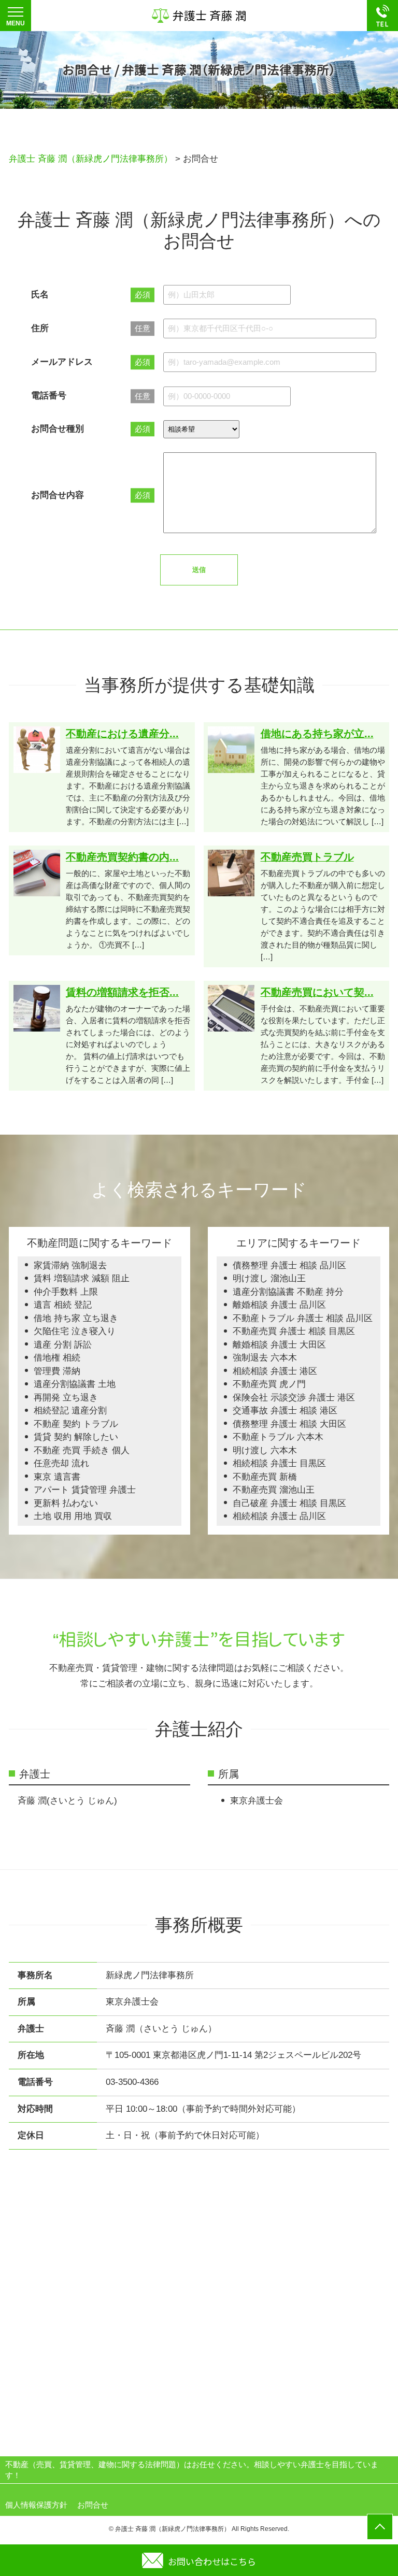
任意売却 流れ (61, 1463)
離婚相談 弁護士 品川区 (279, 1305)
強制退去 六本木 (265, 1358)
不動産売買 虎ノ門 (269, 1384)
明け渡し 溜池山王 (269, 1278)
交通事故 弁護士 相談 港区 (285, 1411)
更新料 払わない (66, 1503)
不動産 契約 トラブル (76, 1424)
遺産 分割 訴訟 (63, 1345)
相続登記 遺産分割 (70, 1411)
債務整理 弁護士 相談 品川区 (289, 1265)
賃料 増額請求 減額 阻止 (82, 1278)
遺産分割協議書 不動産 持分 (288, 1292)
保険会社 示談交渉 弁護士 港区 (294, 1398)
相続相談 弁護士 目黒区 (279, 1463)
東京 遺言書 (57, 1477)
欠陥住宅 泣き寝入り (75, 1331)
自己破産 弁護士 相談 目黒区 (289, 1503)
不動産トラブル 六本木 (278, 1437)
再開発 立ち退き (66, 1398)
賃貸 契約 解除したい (76, 1437)
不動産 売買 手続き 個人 (82, 1450)
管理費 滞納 (57, 1371)
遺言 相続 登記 (63, 1305)
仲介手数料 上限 (66, 1292)
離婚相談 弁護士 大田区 (279, 1345)
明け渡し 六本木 (265, 1450)
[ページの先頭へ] (380, 2527)
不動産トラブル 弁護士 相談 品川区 (303, 1318)
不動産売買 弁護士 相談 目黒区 (294, 1331)
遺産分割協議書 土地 (75, 1384)
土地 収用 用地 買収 (73, 1516)
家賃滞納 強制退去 (70, 1265)
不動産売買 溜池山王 (274, 1490)
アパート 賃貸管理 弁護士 (85, 1490)
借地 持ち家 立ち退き (76, 1318)
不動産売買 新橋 (265, 1477)
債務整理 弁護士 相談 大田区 (289, 1424)
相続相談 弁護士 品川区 (279, 1516)
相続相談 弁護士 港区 (275, 1371)
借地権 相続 (57, 1358)
